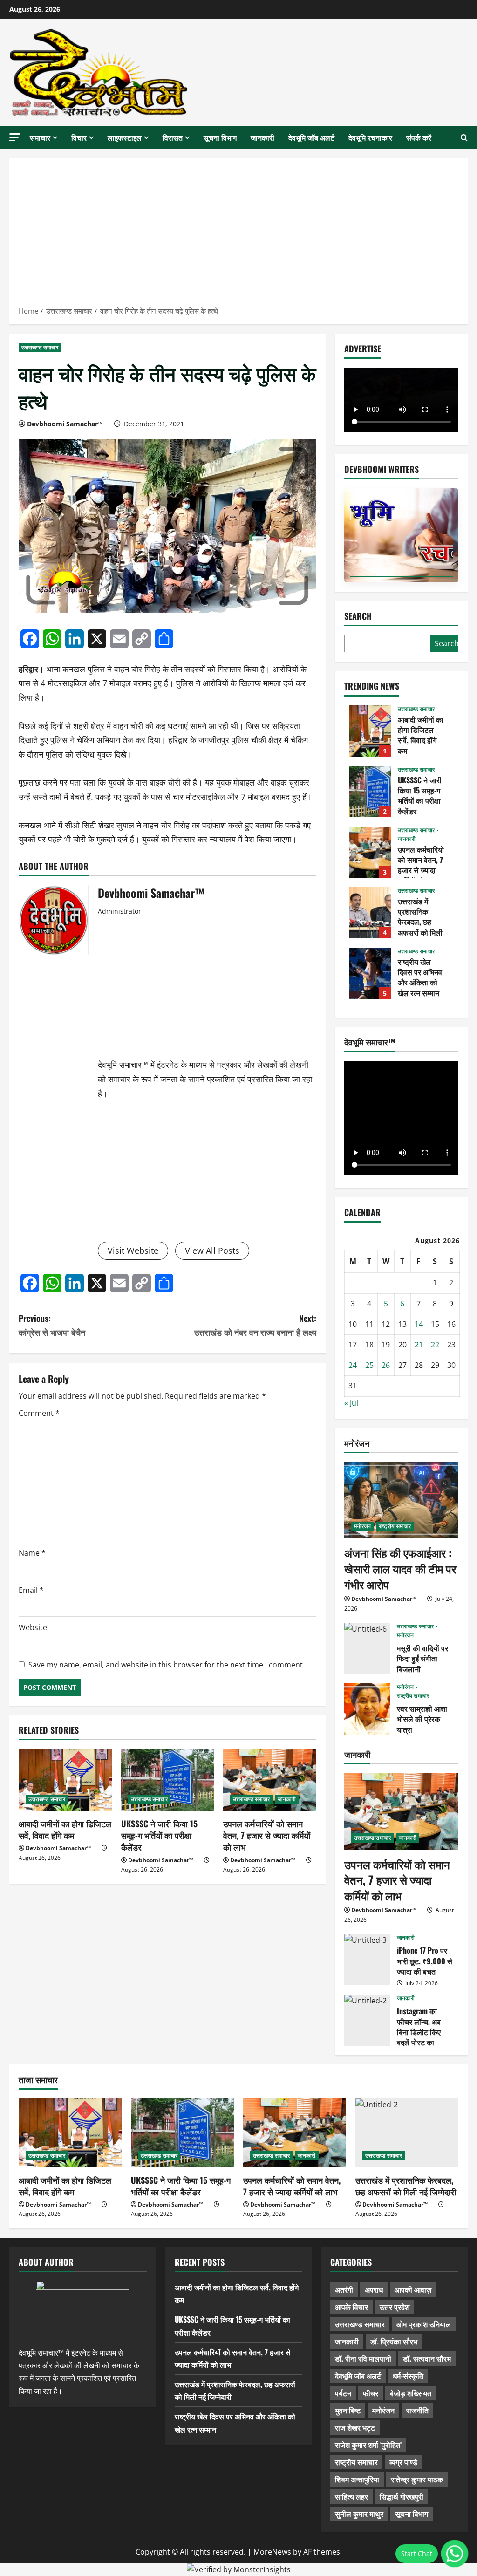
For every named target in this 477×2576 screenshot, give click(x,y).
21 (419, 1345)
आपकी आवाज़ (413, 2289)
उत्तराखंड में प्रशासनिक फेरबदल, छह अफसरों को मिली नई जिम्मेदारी (370, 913)
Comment (39, 1413)
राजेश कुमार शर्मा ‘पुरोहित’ (368, 2445)
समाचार (40, 137)
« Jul (351, 1403)
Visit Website (133, 1250)
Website (33, 1627)
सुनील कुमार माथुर (359, 2514)
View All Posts (212, 1250)
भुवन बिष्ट (348, 2410)
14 (419, 1324)
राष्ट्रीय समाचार (395, 1526)
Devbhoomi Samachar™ (65, 424)
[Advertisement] (238, 235)
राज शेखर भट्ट (355, 2427)
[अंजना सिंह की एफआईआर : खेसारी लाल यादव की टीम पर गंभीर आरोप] (401, 1500)
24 (353, 1365)
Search (358, 616)
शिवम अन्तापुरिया (357, 2479)
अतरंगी (344, 2289)
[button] (15, 137)
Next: (255, 1325)
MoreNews (272, 2552)
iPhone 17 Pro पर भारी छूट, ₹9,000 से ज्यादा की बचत (367, 1960)
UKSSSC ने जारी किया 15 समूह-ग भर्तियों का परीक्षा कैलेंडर (159, 1835)
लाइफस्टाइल (125, 137)
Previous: (52, 1325)
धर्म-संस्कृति (408, 2376)
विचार (79, 137)
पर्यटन (343, 2393)
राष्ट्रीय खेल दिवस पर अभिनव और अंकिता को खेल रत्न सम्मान (370, 973)
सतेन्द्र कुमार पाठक (417, 2479)
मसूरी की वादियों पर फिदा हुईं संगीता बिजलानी (367, 1648)
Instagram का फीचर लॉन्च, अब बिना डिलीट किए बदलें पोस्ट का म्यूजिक (367, 2020)
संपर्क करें (419, 137)
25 (369, 1365)
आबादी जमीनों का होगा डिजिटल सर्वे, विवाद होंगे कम (65, 1829)
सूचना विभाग (220, 137)
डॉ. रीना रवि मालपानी (363, 2358)
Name (32, 1553)
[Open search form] (464, 138)
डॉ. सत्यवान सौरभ (427, 2358)
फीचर (371, 2393)
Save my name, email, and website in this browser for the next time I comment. (167, 1665)
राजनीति (417, 2410)
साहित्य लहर (351, 2496)
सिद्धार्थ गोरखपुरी (402, 2496)
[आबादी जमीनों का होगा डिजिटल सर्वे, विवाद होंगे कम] (65, 1780)
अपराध (374, 2289)
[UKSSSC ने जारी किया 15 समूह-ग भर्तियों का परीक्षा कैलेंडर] (168, 1780)
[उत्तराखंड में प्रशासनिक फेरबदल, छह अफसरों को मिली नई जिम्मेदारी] (407, 2133)
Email (31, 1590)
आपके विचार (351, 2307)
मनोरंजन (363, 1526)
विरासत (173, 137)
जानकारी (262, 137)
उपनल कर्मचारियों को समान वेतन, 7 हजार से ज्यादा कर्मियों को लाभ (267, 1835)
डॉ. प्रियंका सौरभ (394, 2341)
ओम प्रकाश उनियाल (424, 2324)
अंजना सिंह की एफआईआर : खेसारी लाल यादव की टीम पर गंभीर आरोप (400, 1568)
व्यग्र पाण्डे (403, 2462)
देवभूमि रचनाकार (370, 137)
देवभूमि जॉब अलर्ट (311, 137)
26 (386, 1365)
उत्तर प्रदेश (395, 2307)
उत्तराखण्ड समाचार (40, 347)
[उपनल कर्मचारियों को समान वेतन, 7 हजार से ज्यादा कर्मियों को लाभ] (270, 1780)
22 (435, 1345)
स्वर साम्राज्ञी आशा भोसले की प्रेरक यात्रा (367, 1709)
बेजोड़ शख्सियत (411, 2393)
